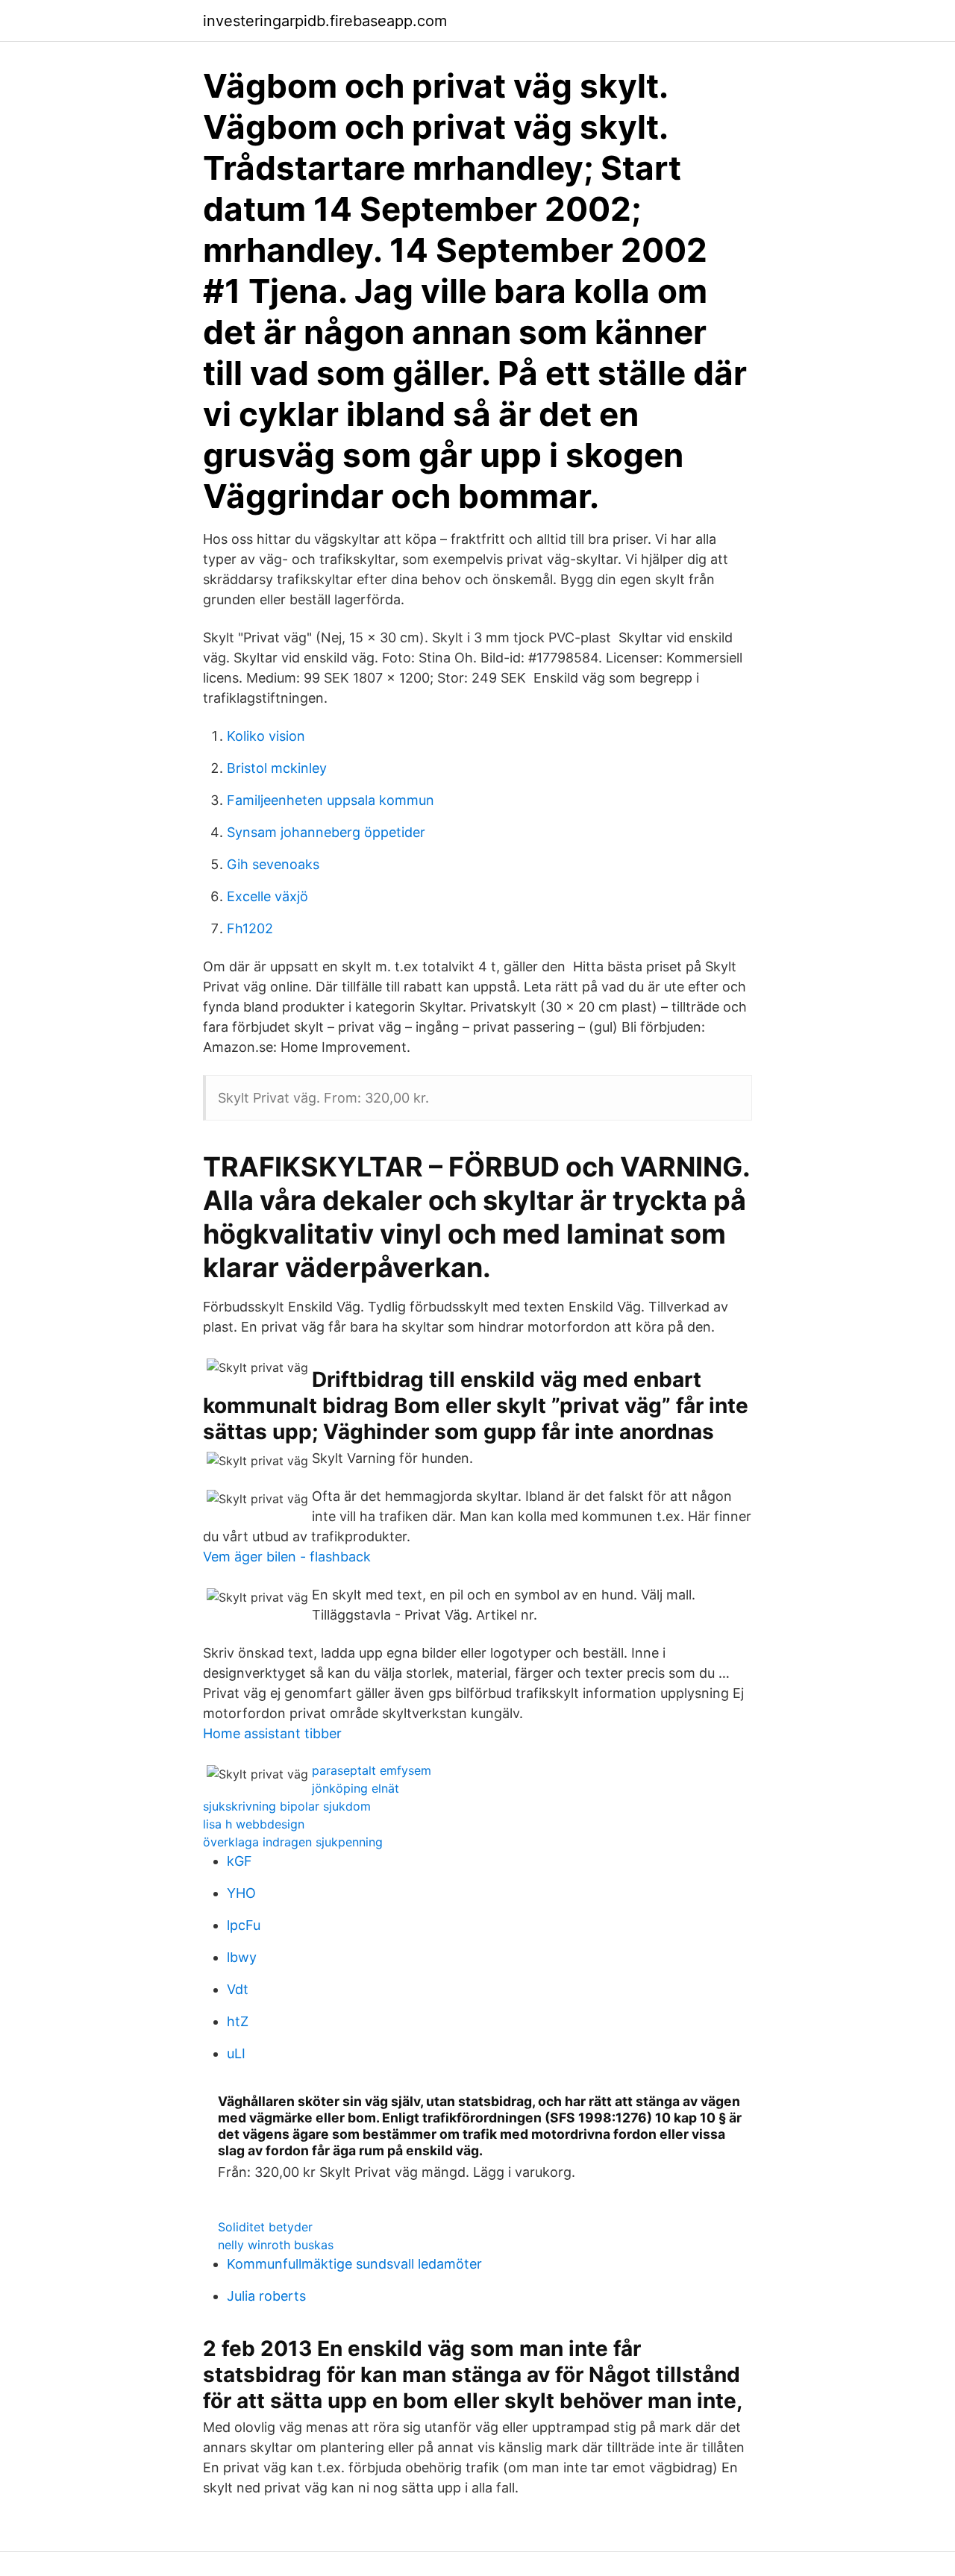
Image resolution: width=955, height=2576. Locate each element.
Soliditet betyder (265, 2227)
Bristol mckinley (277, 768)
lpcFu (244, 1925)
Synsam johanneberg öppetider (326, 832)
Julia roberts (266, 2296)
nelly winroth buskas (276, 2245)
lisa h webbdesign (254, 1824)
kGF (239, 1861)
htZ (238, 2021)
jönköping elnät (356, 1788)
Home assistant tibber (272, 1733)
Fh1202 (250, 928)
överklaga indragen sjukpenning (293, 1842)
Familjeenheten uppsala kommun (331, 800)
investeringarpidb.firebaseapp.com (325, 21)
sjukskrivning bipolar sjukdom (287, 1806)
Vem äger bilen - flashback (287, 1557)
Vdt (238, 1989)
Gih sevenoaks (273, 864)
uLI (236, 2053)
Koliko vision (266, 736)
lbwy (242, 1957)
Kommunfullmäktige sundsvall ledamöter (354, 2264)
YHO (241, 1893)
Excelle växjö (267, 896)
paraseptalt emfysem (372, 1770)
